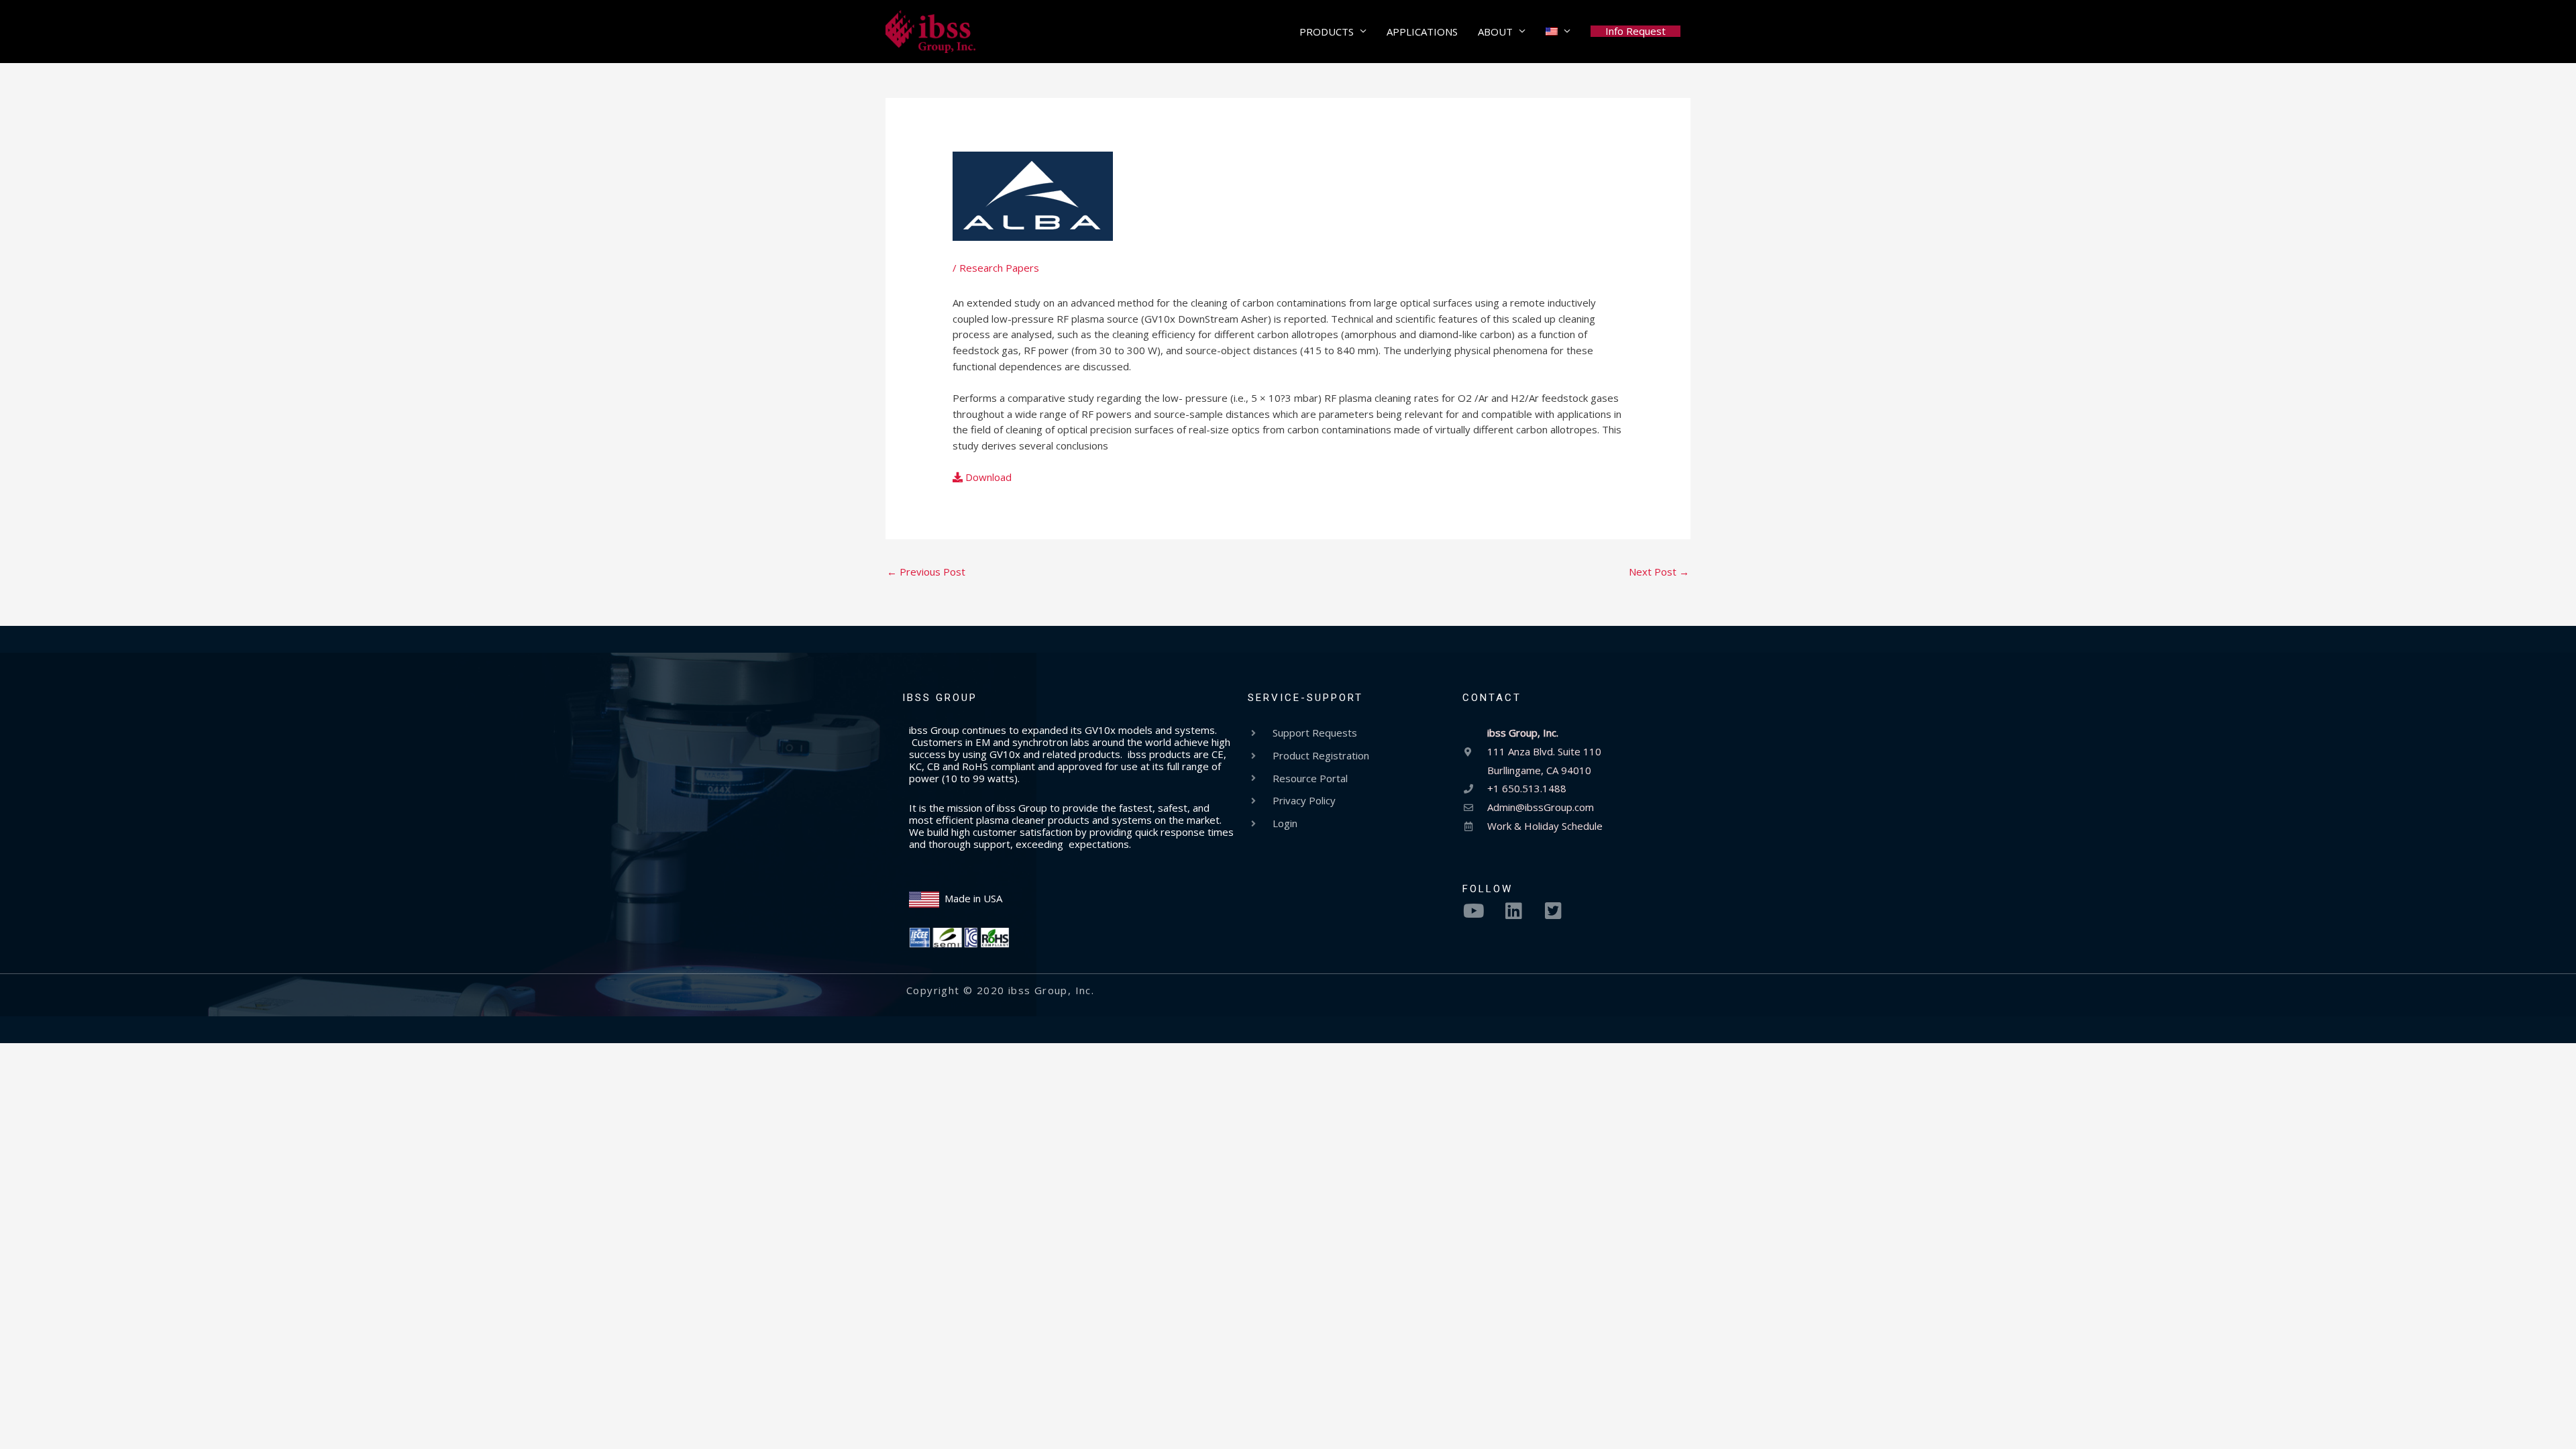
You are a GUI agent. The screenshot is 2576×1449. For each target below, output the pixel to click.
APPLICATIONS (1422, 32)
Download (987, 477)
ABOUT (1495, 32)
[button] (1635, 31)
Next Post (1659, 572)
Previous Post (926, 572)
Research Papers (999, 268)
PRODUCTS (1327, 32)
